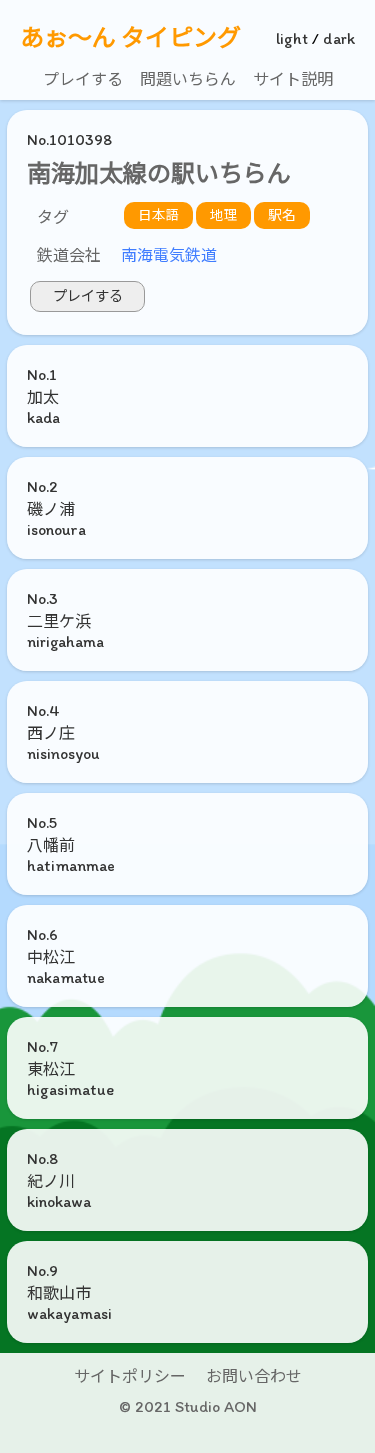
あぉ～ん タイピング (130, 38)
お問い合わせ (254, 1376)
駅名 (282, 215)
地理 (224, 215)
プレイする (83, 79)
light (292, 38)
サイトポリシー (130, 1376)
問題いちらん (188, 79)
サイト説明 (293, 79)
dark (339, 38)
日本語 (159, 215)
